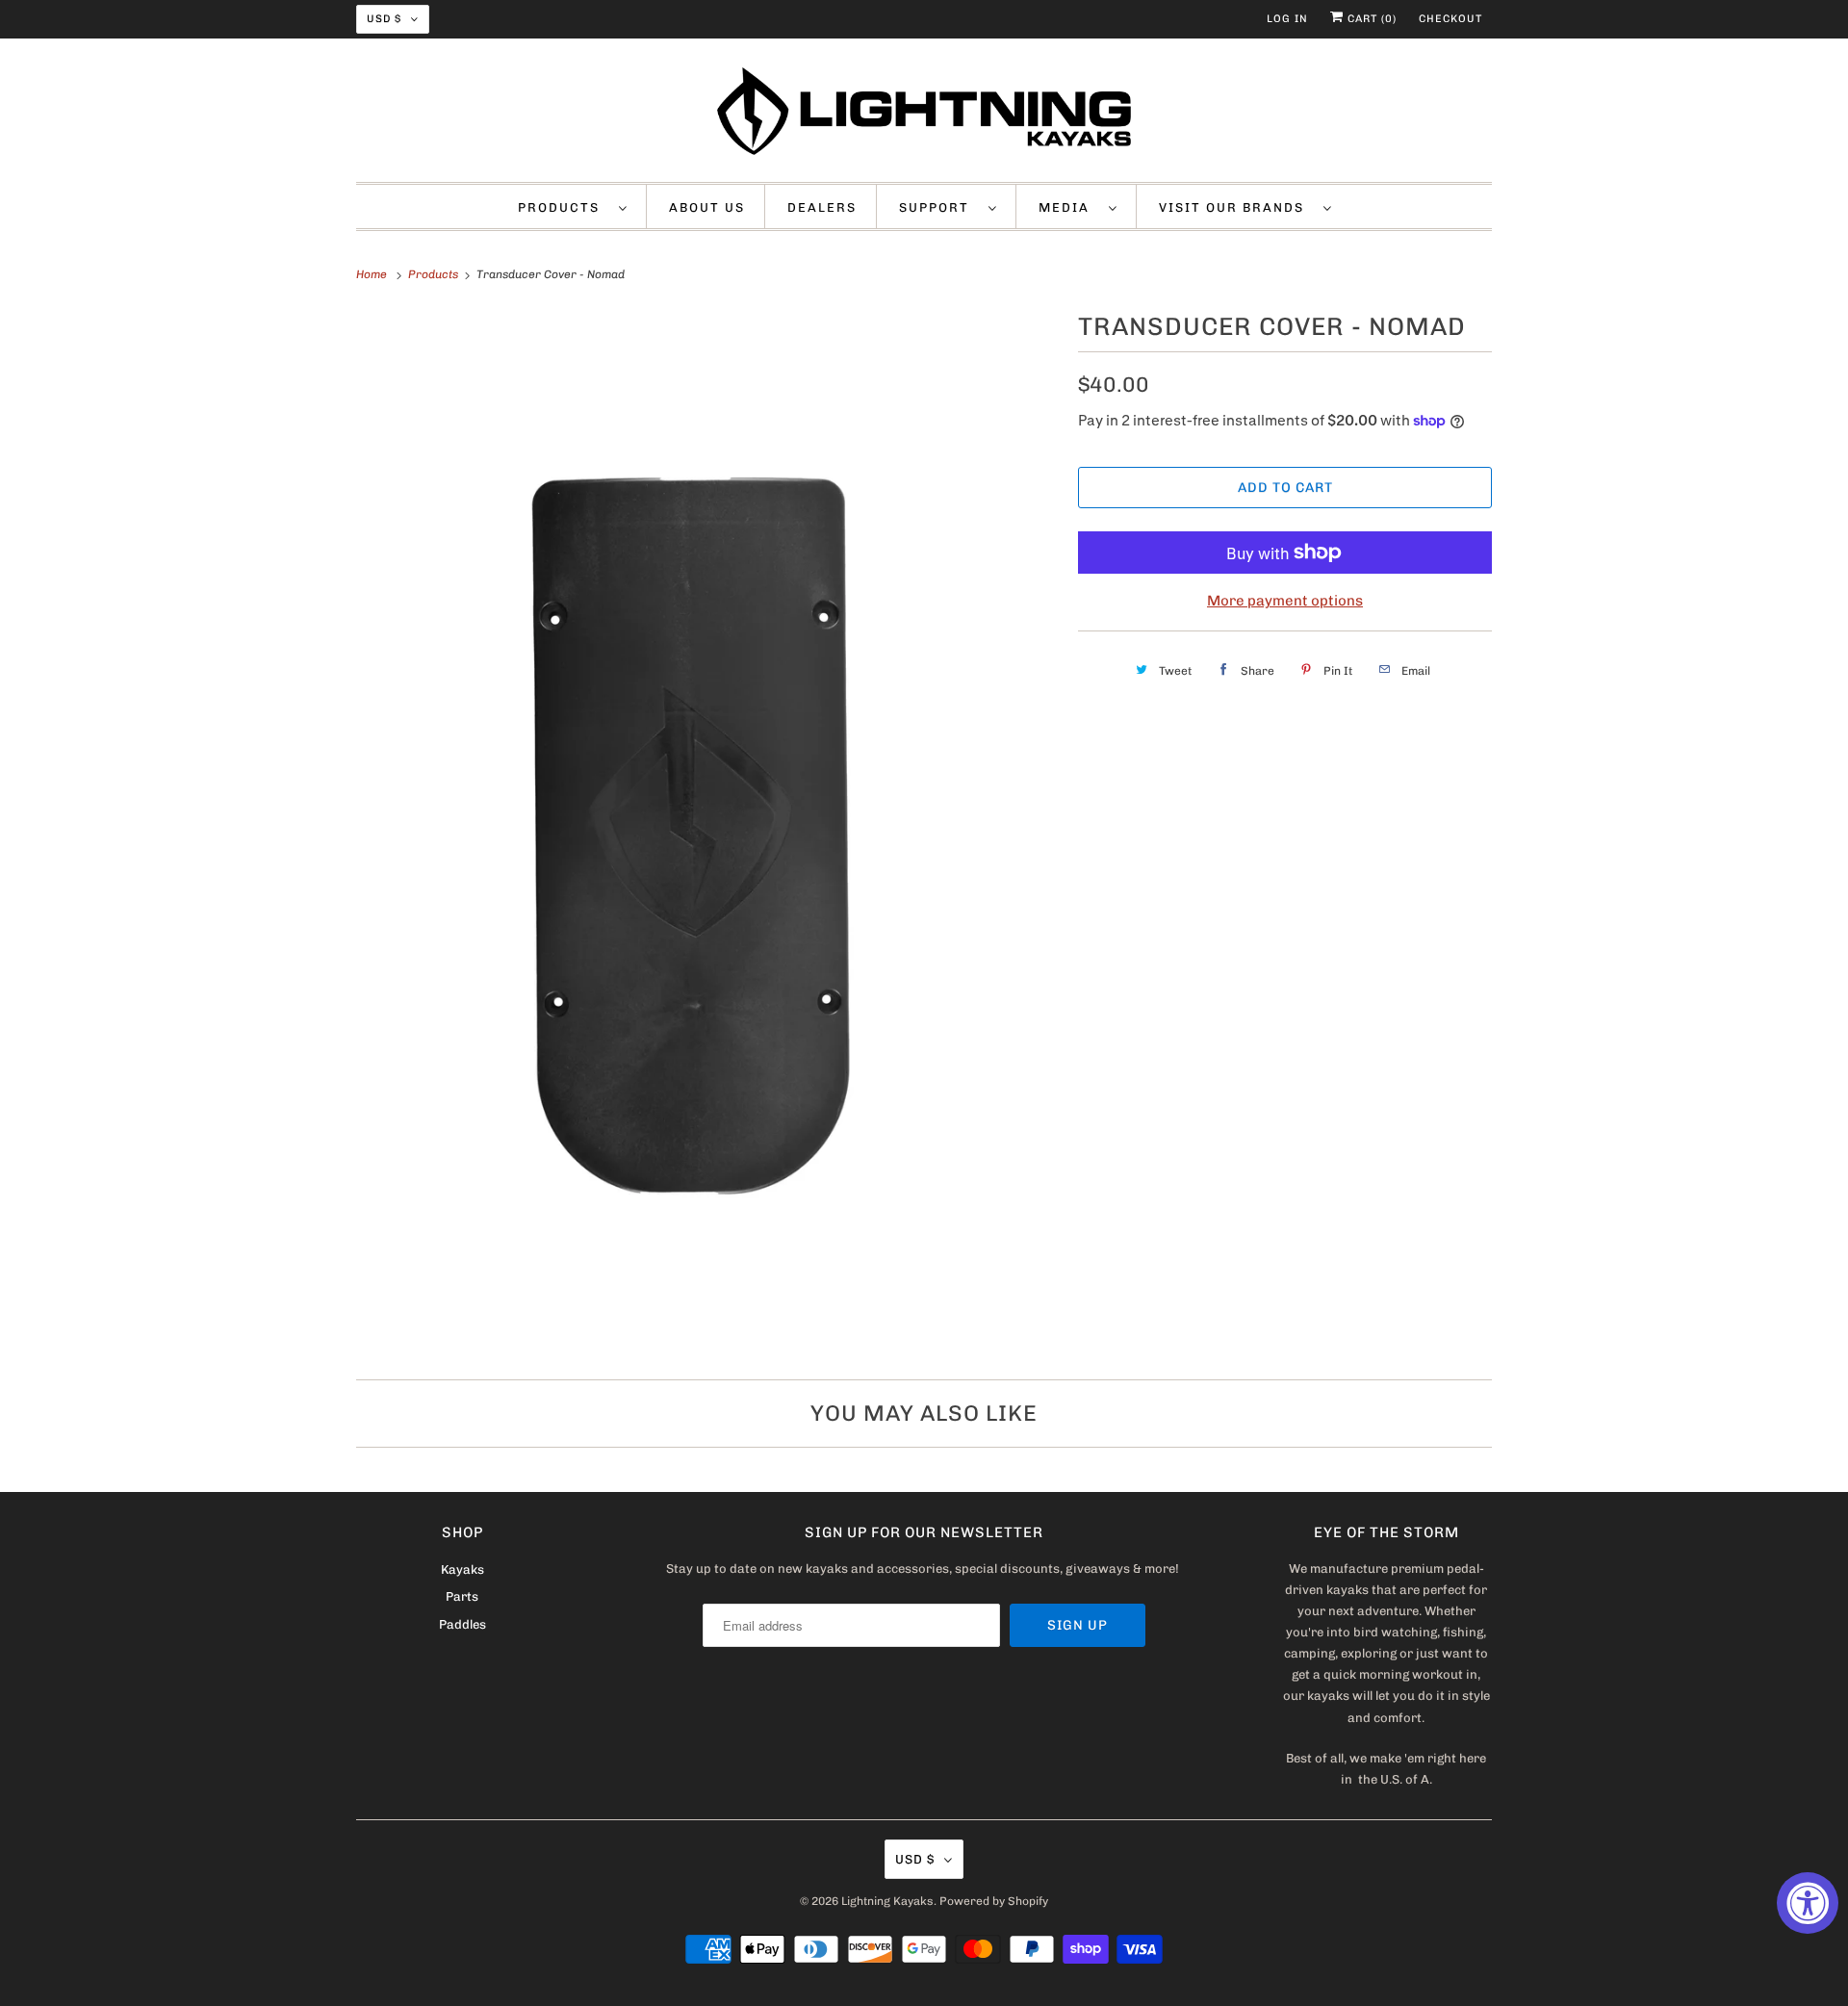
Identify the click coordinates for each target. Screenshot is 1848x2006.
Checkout (1450, 19)
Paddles (462, 1624)
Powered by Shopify (994, 1901)
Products (564, 207)
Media (1069, 207)
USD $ (384, 19)
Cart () (1370, 19)
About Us (707, 207)
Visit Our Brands (1236, 207)
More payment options (1285, 601)
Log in (1287, 19)
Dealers (822, 207)
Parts (462, 1596)
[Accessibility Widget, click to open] (1808, 1903)
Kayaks (462, 1569)
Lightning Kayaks (887, 1901)
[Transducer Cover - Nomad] (707, 831)
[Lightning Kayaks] (924, 115)
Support (939, 207)
